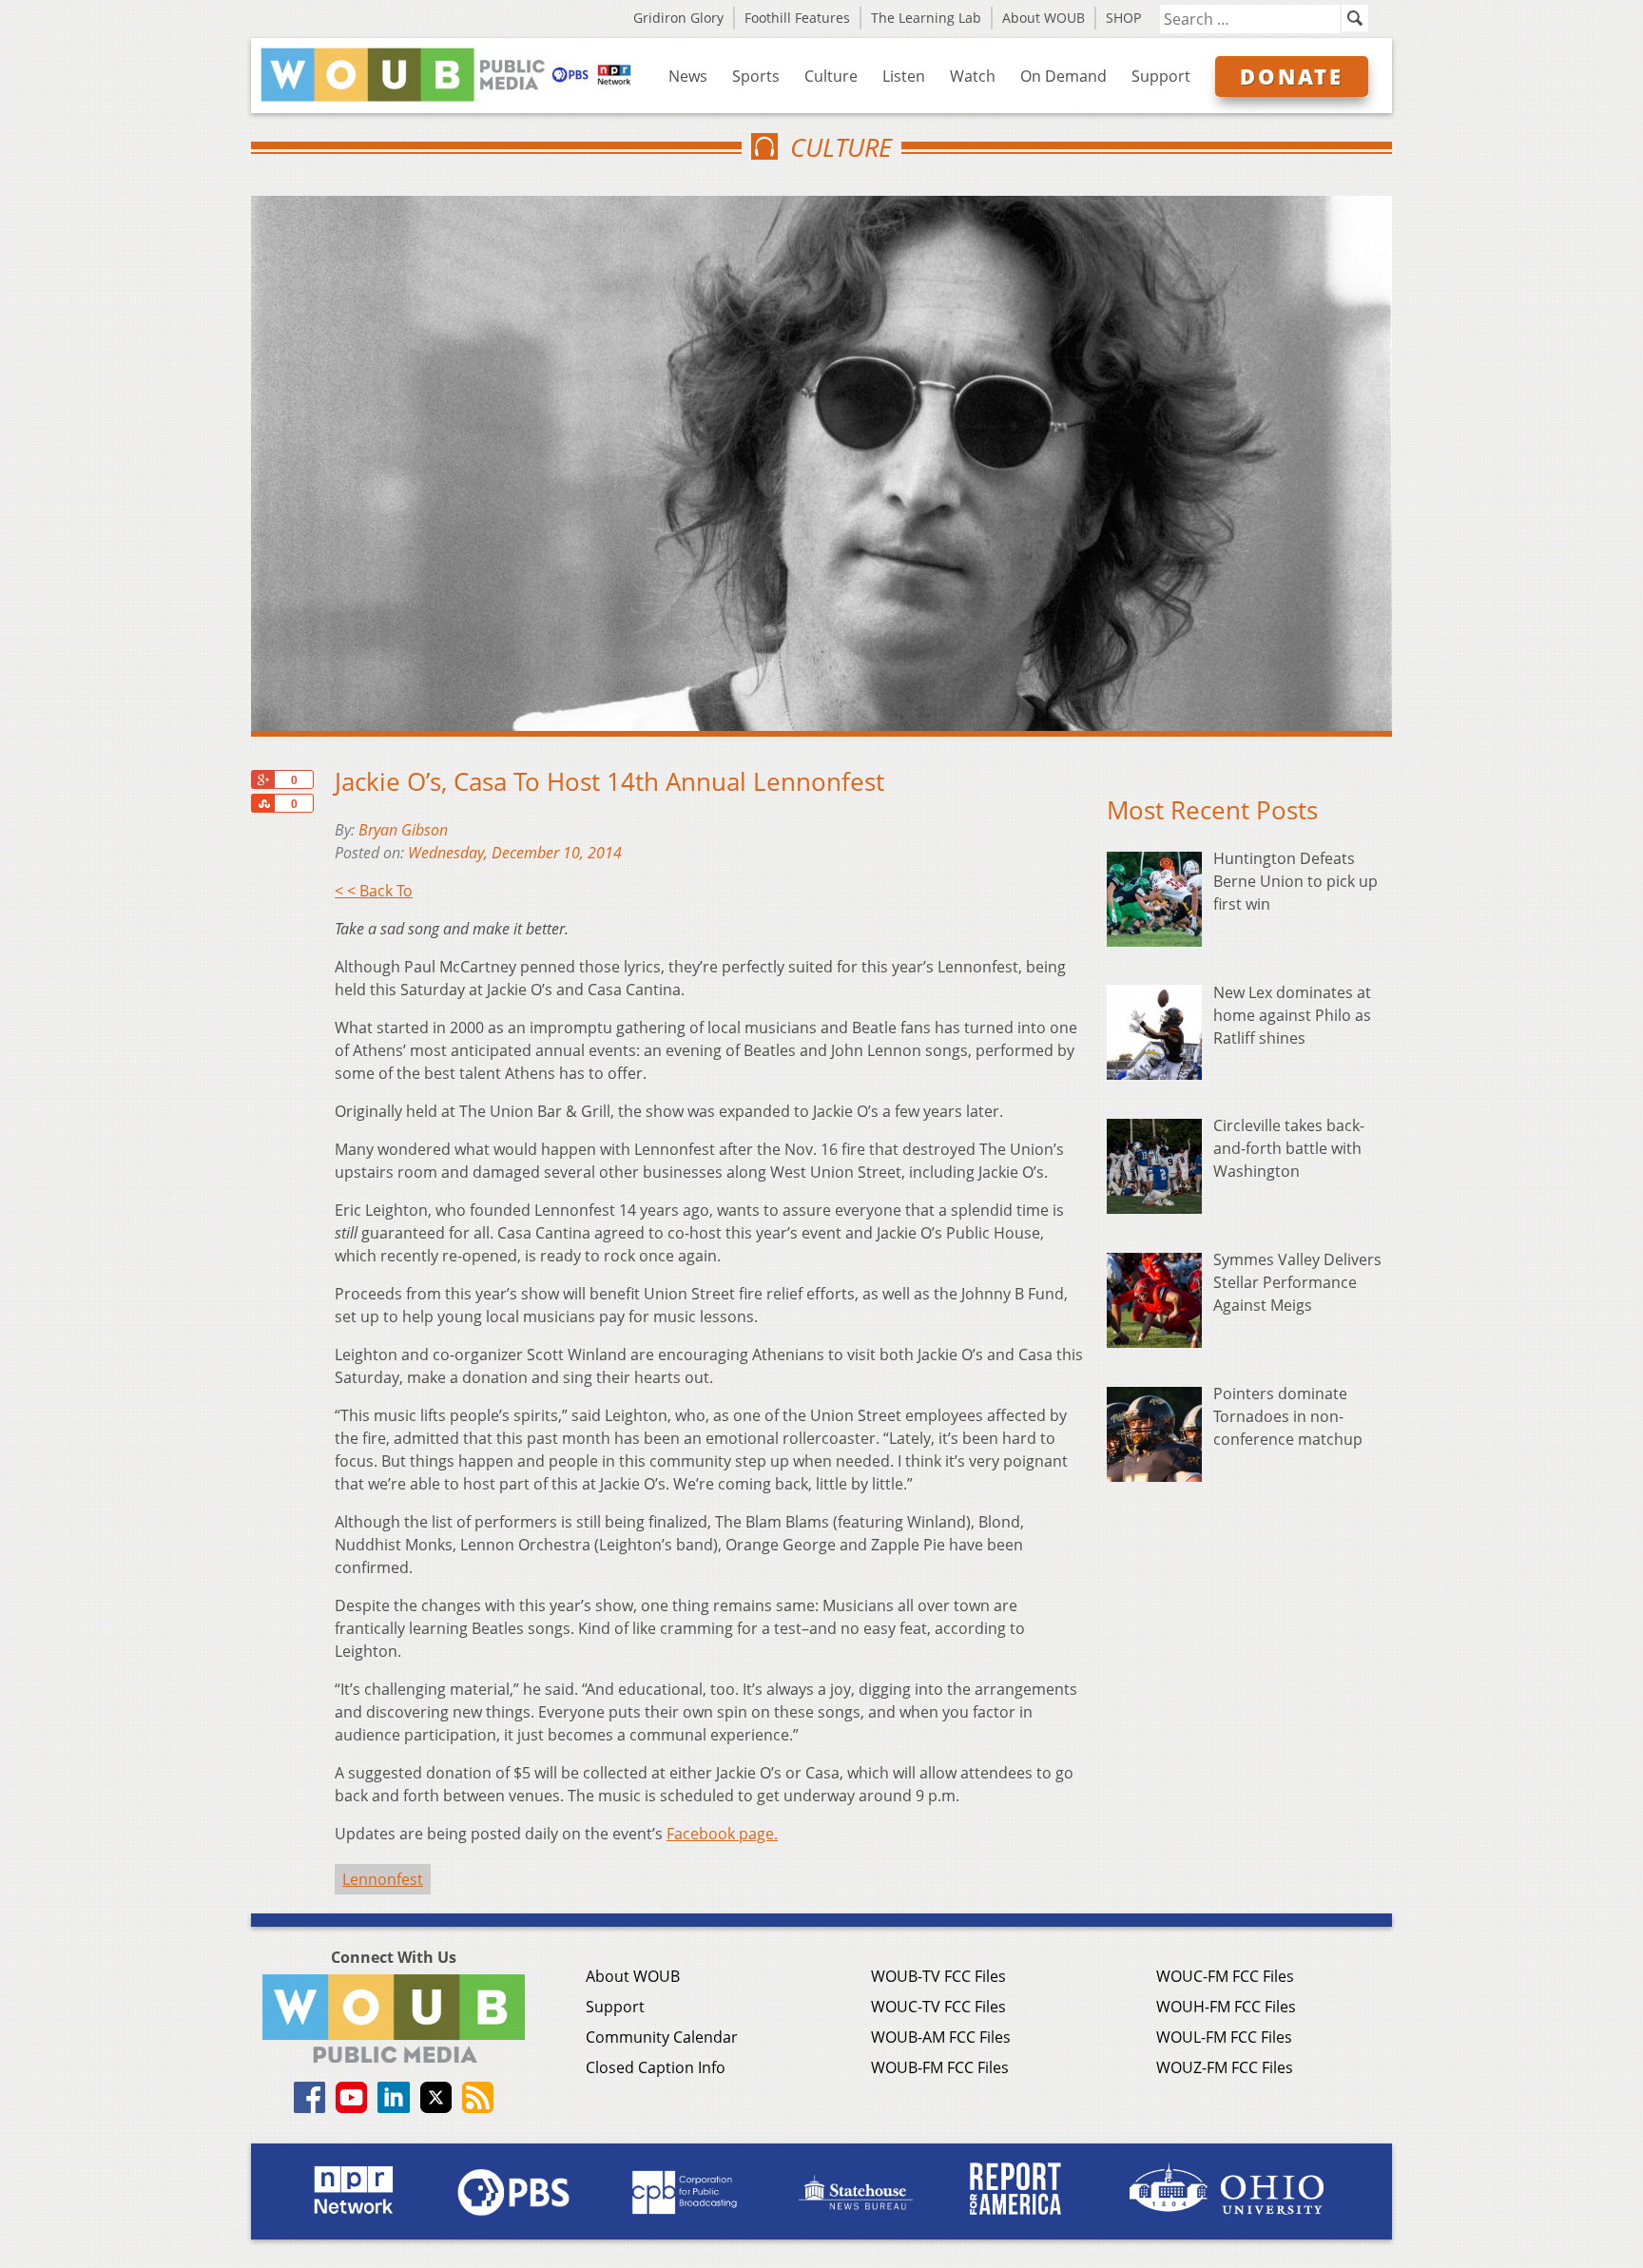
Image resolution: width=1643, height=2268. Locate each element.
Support (1161, 76)
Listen (904, 76)
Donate (1292, 76)
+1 (262, 779)
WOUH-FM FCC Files (1226, 2007)
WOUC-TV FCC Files (938, 2007)
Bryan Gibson (403, 830)
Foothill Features (797, 18)
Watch (973, 76)
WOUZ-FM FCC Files (1225, 2067)
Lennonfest (383, 1879)
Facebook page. (722, 1834)
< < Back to (374, 891)
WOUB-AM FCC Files (941, 2037)
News (688, 76)
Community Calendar (662, 2037)
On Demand (1063, 76)
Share (262, 803)
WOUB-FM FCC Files (940, 2067)
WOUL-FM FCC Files (1224, 2037)
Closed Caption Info (656, 2067)
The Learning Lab (926, 18)
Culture (831, 76)
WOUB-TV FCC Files (938, 1976)
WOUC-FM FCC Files (1225, 1976)
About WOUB (1044, 18)
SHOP (1123, 18)
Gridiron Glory (678, 18)
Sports (756, 76)
